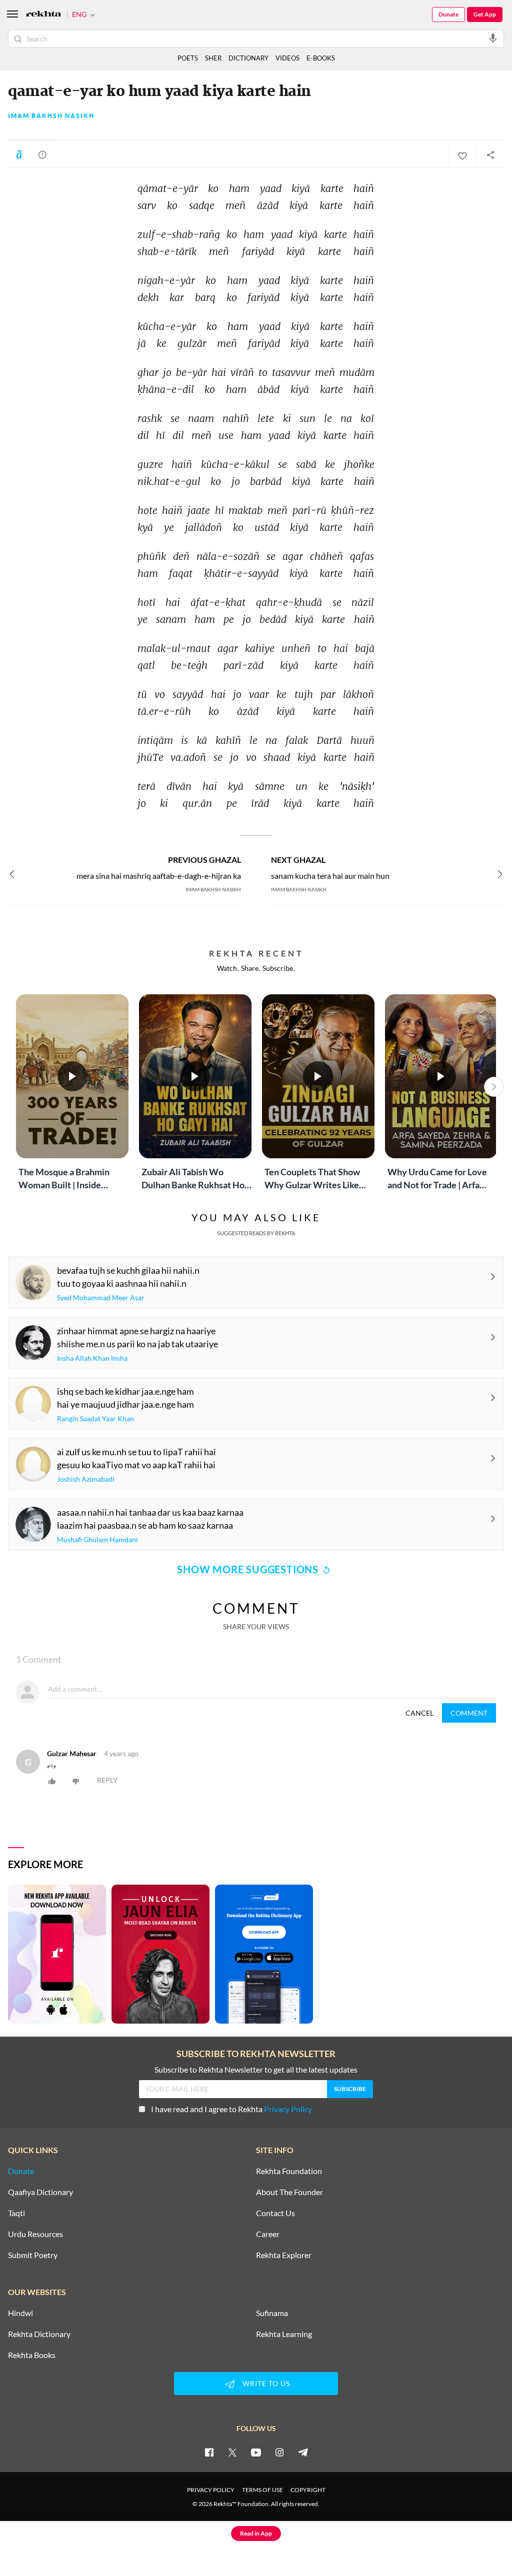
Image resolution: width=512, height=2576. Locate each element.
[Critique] (42, 154)
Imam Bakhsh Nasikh (51, 116)
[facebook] (209, 2452)
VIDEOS (287, 58)
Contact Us (275, 2213)
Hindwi (20, 2313)
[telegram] (303, 2452)
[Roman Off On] (19, 154)
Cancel (419, 1713)
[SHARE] (490, 154)
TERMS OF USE (262, 2490)
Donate (448, 14)
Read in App (256, 2533)
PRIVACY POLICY (211, 2490)
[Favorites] (462, 154)
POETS (188, 58)
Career (268, 2234)
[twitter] (232, 2452)
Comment (469, 1713)
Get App (485, 14)
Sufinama (272, 2313)
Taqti (16, 2213)
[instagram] (279, 2452)
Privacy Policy (288, 2109)
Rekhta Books (32, 2355)
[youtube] (256, 2452)
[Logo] (43, 15)
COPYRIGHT (308, 2490)
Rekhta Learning (284, 2334)
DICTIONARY (248, 58)
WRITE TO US (266, 2383)
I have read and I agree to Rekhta (231, 2109)
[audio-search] (493, 38)
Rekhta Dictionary (39, 2334)
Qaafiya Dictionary (40, 2192)
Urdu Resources (35, 2234)
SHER (213, 58)
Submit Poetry (33, 2255)
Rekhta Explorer (284, 2255)
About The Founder (289, 2192)
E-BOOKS (321, 58)
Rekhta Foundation (289, 2171)
